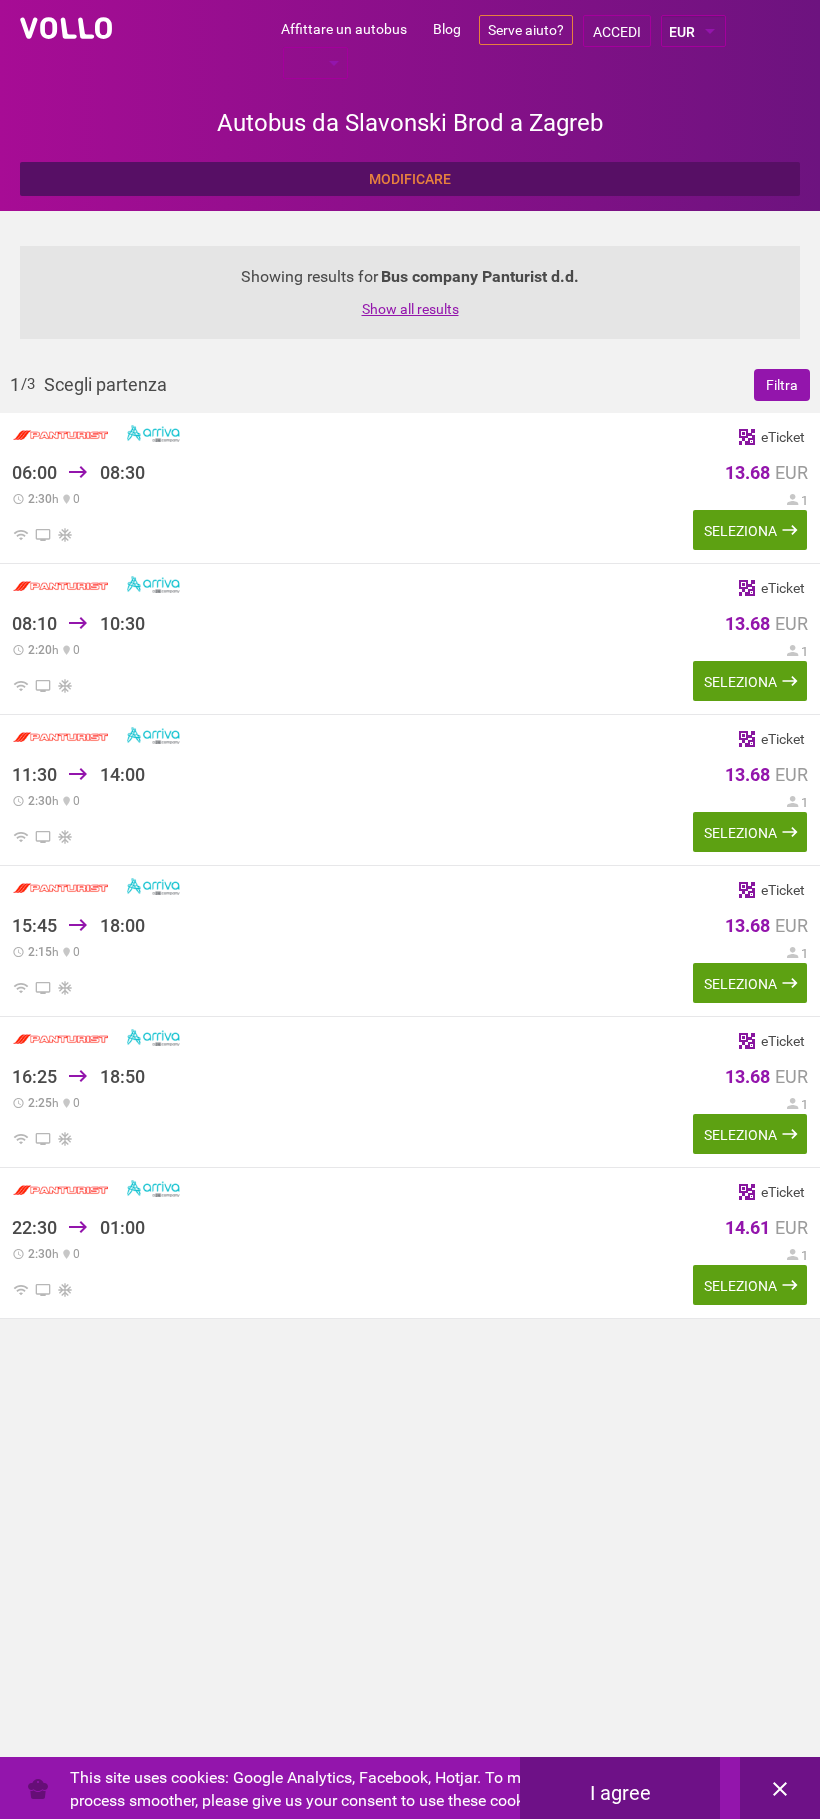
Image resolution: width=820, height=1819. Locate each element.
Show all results (410, 309)
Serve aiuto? (526, 30)
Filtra (782, 385)
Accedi (617, 32)
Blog (447, 29)
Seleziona (740, 531)
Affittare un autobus (344, 29)
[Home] (66, 28)
